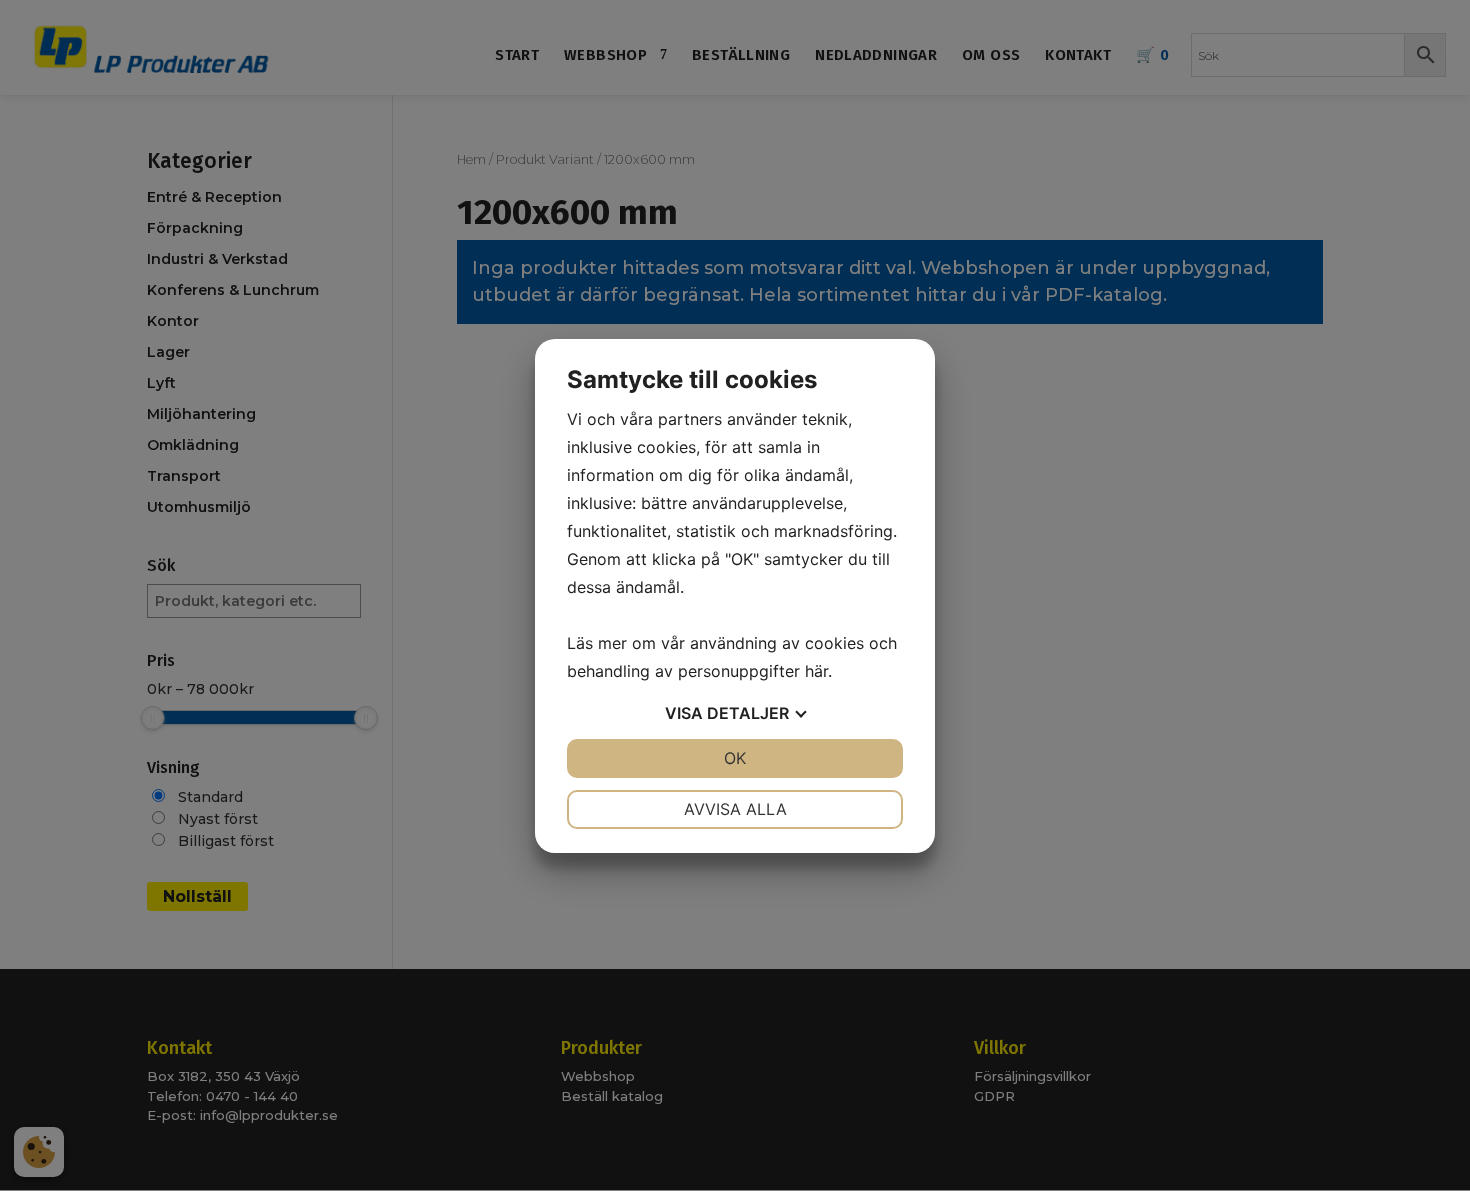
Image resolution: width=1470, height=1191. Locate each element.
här (816, 671)
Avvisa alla (735, 809)
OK (735, 758)
